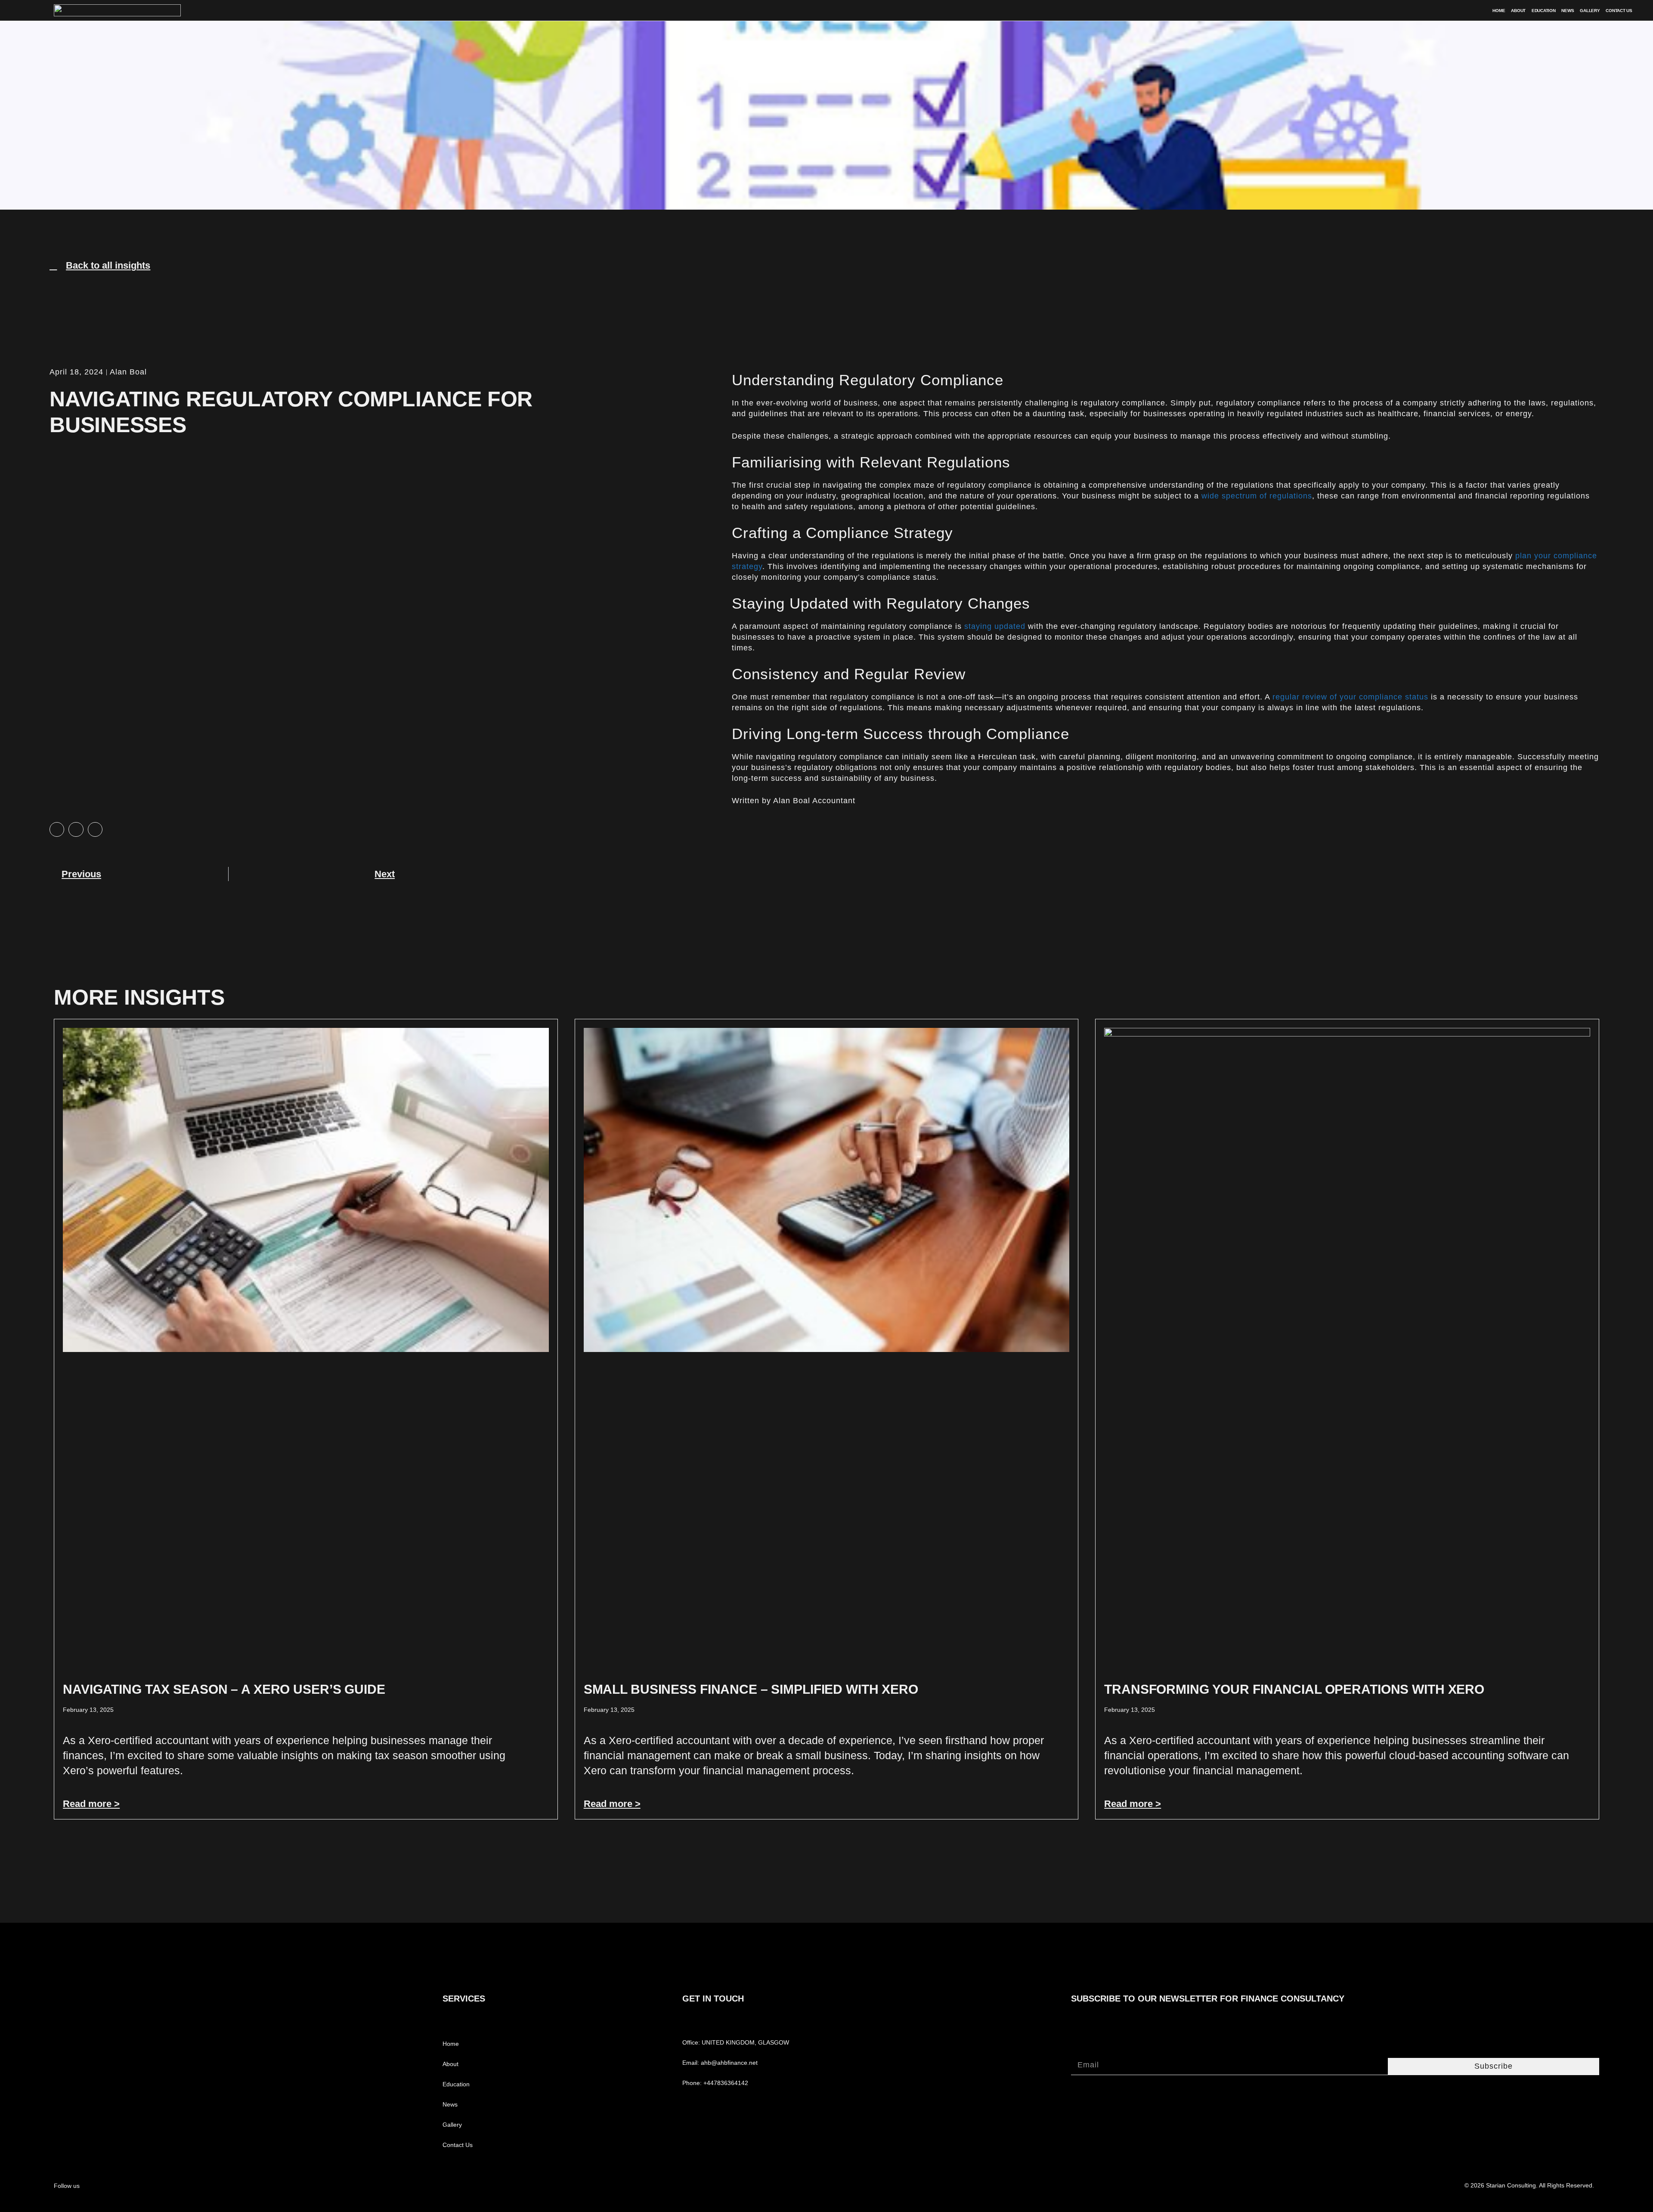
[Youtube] (201, 2185)
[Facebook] (168, 2185)
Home (1499, 11)
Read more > (91, 1804)
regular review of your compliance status (1350, 697)
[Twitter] (184, 2185)
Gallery (1590, 11)
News (1568, 11)
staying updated (995, 626)
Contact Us (1619, 11)
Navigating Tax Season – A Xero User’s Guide (224, 1689)
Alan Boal (128, 372)
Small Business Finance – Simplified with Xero (751, 1689)
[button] (57, 829)
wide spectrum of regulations (1257, 496)
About (1518, 11)
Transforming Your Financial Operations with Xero (1294, 1689)
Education (1543, 11)
